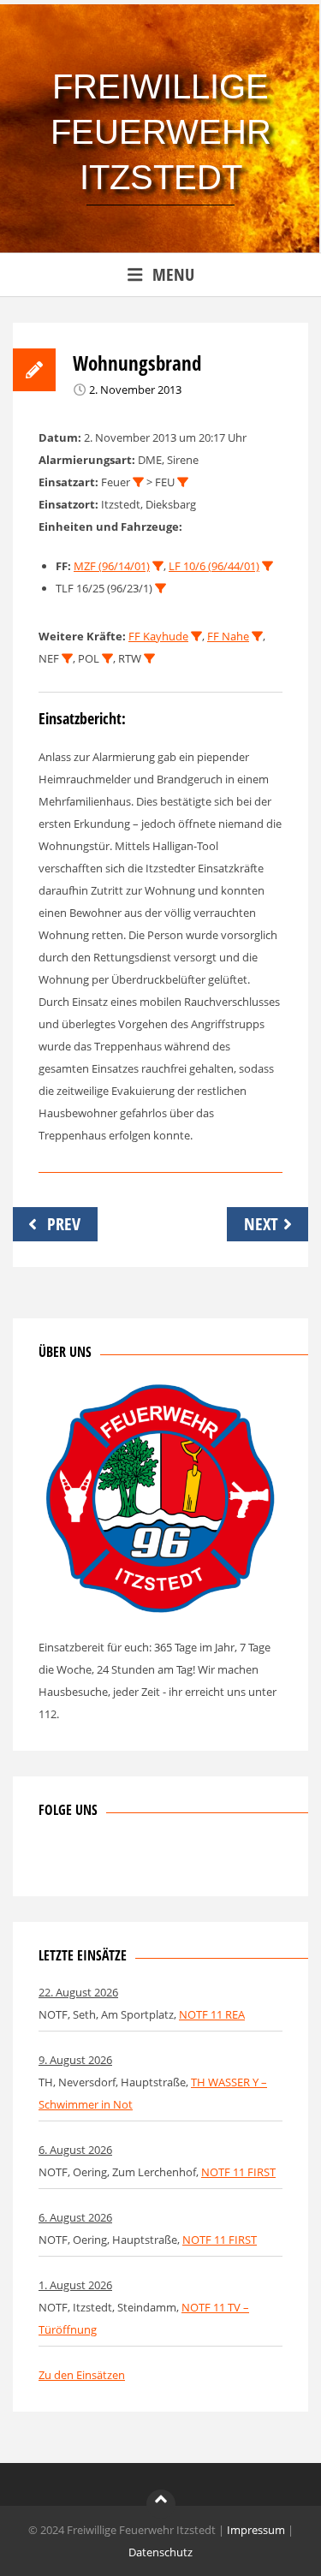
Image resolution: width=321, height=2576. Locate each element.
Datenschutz (160, 2552)
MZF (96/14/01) (112, 566)
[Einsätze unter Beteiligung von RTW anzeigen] (149, 659)
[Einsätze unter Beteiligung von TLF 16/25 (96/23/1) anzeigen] (160, 589)
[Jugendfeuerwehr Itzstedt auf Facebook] (108, 1859)
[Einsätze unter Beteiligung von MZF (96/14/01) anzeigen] (158, 566)
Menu (173, 274)
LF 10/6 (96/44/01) (214, 566)
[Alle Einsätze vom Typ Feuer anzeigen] (138, 482)
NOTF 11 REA (212, 2014)
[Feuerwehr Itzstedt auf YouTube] (136, 1859)
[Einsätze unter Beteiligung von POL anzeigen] (107, 659)
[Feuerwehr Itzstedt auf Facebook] (51, 1859)
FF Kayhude (158, 636)
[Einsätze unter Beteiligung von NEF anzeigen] (67, 659)
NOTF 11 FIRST (238, 2172)
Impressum (256, 2530)
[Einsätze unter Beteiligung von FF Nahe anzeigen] (257, 637)
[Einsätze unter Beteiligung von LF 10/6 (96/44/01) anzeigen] (267, 566)
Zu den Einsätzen (82, 2375)
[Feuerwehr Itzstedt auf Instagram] (80, 1859)
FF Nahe (228, 636)
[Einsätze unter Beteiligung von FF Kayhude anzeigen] (196, 637)
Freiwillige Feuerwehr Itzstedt (161, 132)
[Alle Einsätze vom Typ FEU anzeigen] (183, 482)
